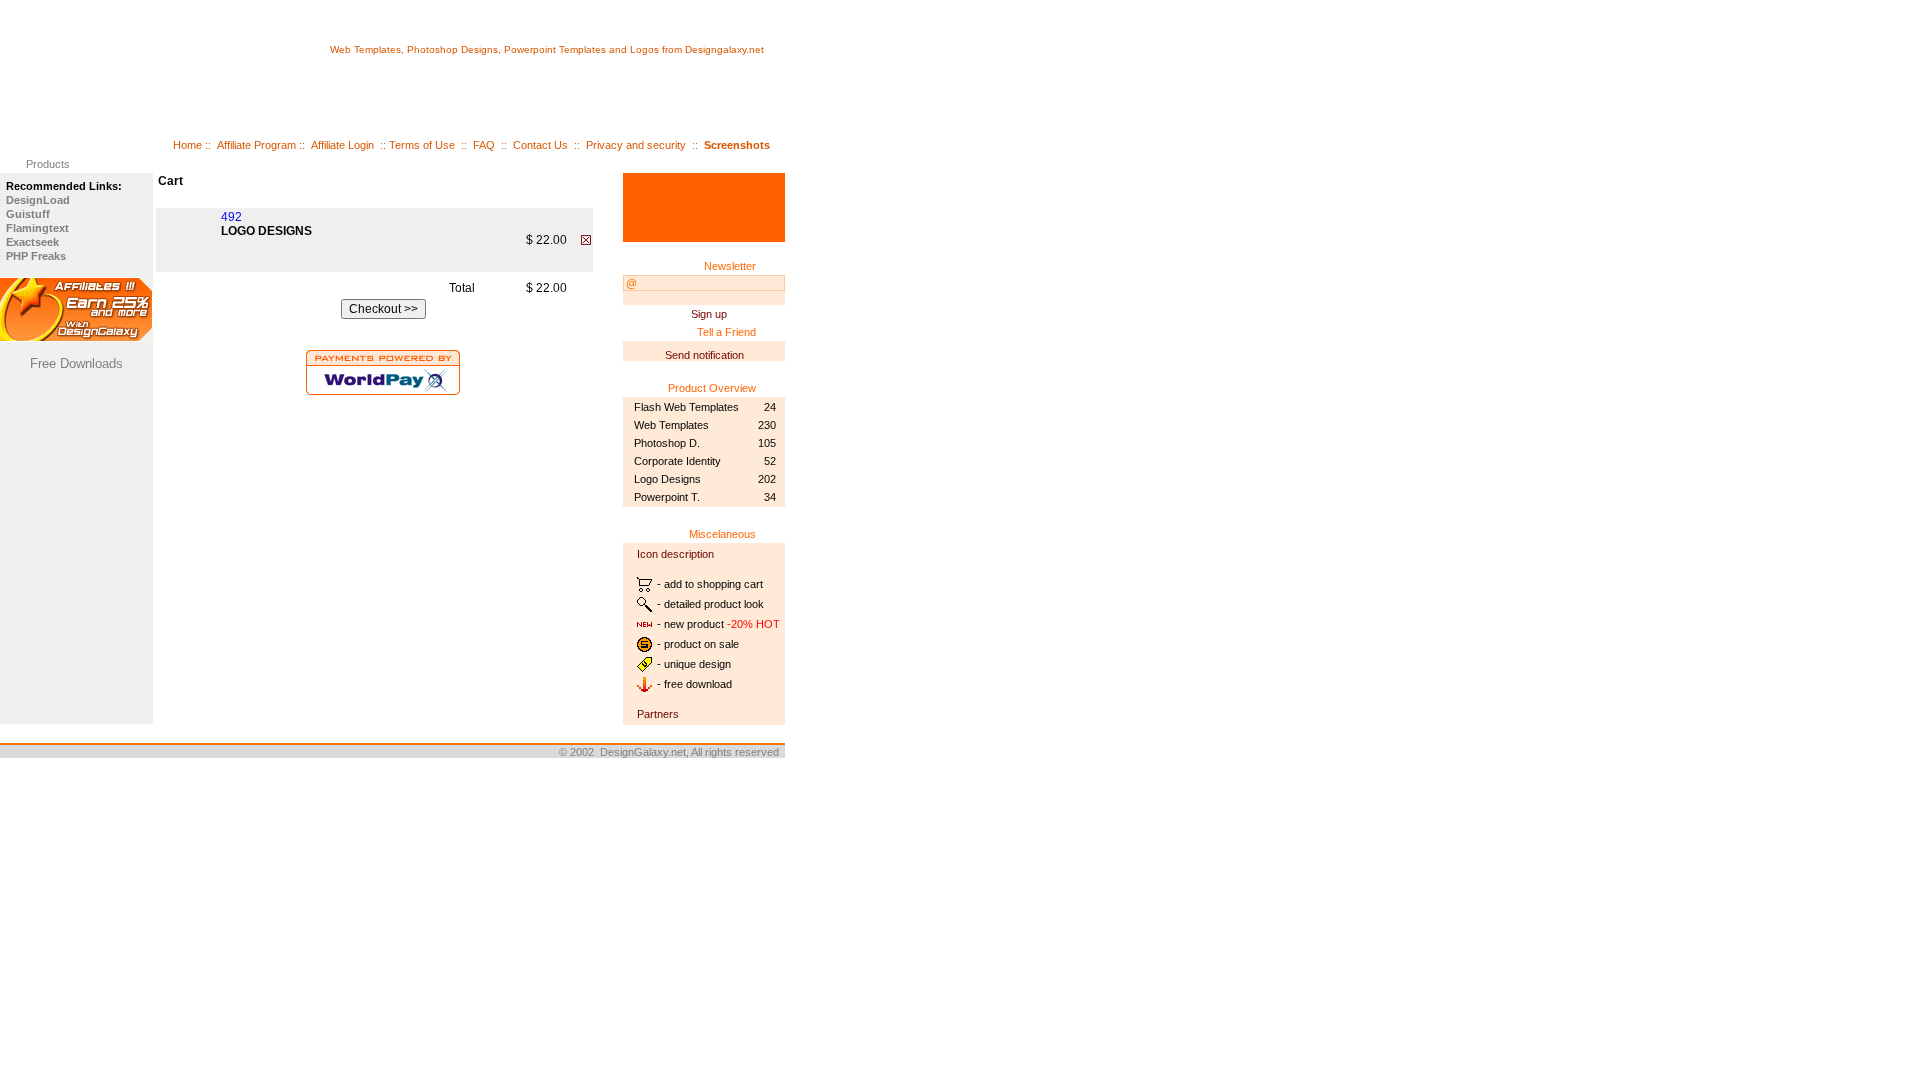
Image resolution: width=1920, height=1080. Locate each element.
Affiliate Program (256, 145)
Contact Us (540, 145)
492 (231, 217)
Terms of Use (422, 145)
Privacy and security (636, 145)
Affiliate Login (342, 145)
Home (187, 145)
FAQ (484, 145)
